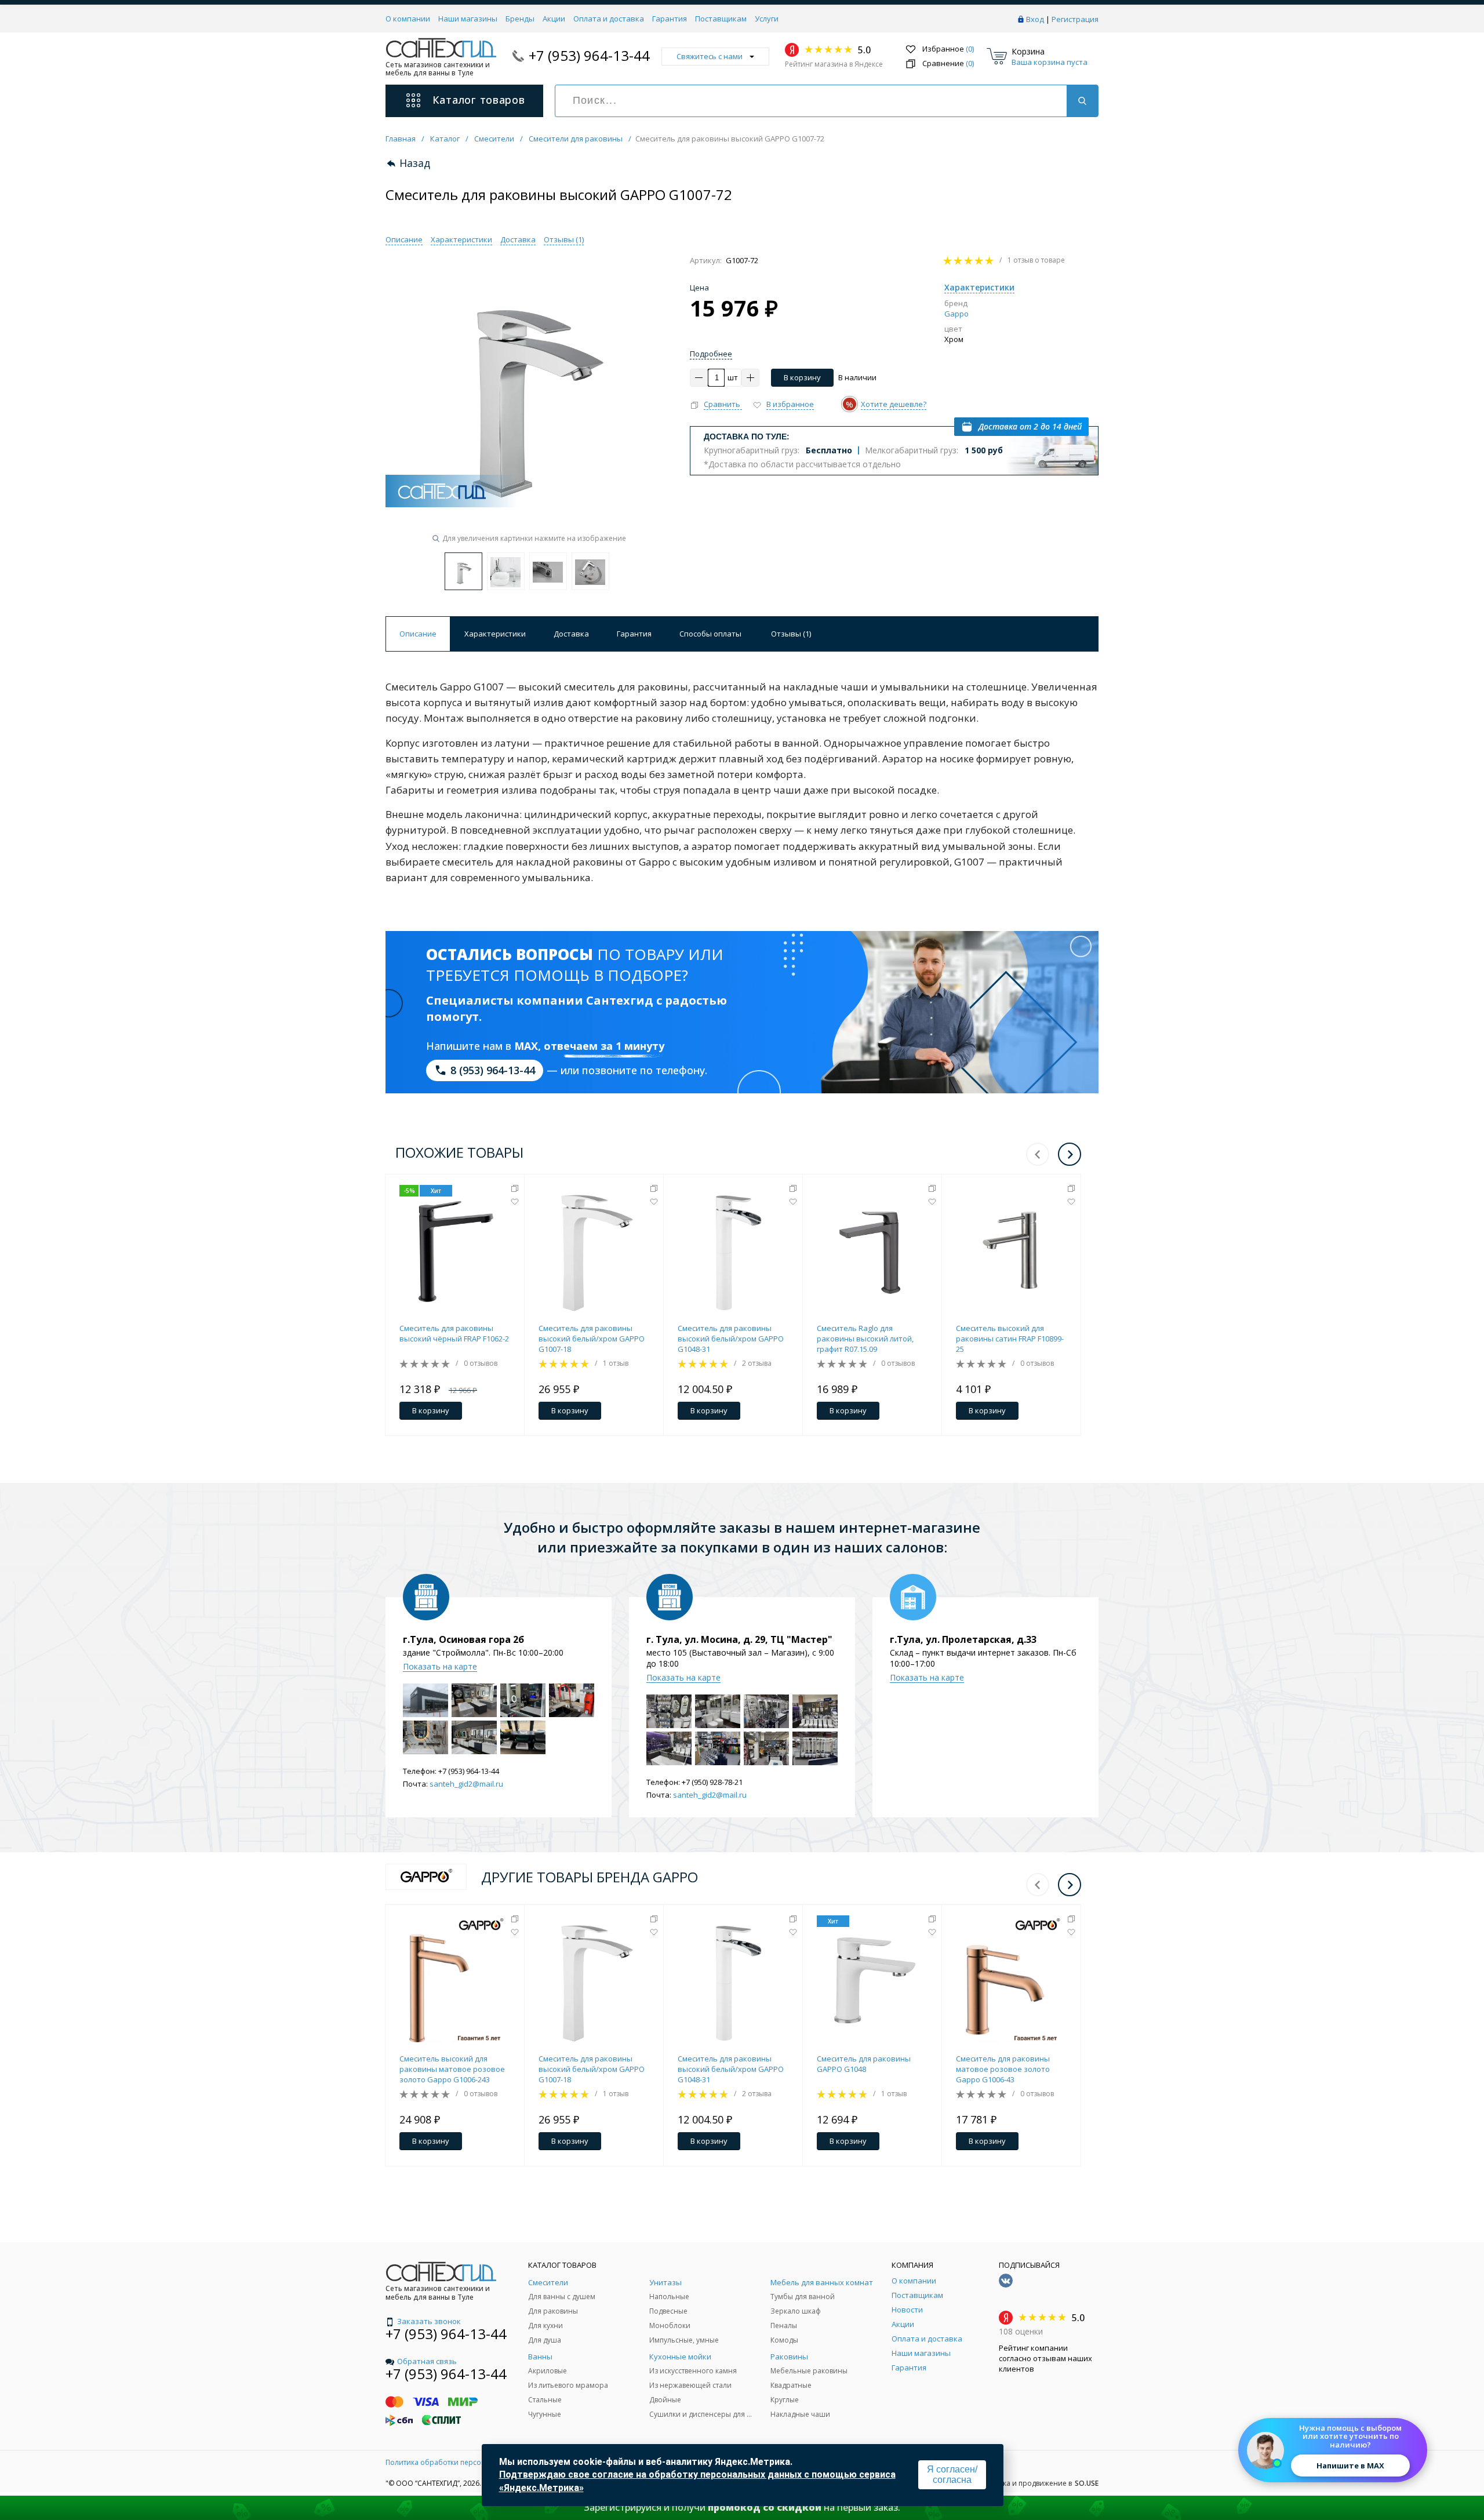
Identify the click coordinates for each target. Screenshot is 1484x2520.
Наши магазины (468, 19)
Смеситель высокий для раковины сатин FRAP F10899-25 (1010, 1339)
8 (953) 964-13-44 (493, 1070)
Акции (554, 19)
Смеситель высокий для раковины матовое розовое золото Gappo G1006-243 (452, 2069)
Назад (415, 163)
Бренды (520, 19)
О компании (408, 19)
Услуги (767, 19)
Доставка (518, 239)
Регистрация (1075, 19)
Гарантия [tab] (634, 634)
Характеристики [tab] (495, 634)
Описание (404, 239)
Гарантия (670, 19)
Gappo (956, 314)
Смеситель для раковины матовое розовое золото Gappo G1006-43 (1003, 2069)
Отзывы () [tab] (791, 634)
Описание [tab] (418, 634)
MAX (526, 1046)
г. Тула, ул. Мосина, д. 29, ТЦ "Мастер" (739, 1639)
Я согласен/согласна (952, 2474)
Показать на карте (440, 1666)
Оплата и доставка (609, 19)
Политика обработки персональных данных (462, 2462)
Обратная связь (427, 2361)
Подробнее (711, 354)
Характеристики (461, 239)
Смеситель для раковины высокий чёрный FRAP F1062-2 (454, 1333)
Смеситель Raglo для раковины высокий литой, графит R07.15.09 (865, 1339)
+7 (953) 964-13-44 (589, 55)
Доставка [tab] (571, 634)
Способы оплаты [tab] (710, 634)
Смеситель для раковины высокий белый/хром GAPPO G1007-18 (592, 1339)
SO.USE (1087, 2483)
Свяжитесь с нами (710, 56)
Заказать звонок (429, 2321)
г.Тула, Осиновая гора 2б (463, 1639)
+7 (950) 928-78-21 (712, 1782)
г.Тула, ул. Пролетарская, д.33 (963, 1639)
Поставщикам (721, 19)
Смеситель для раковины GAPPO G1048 (864, 2064)
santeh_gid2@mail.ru (466, 1784)
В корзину (802, 377)
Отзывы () (564, 239)
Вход (1035, 19)
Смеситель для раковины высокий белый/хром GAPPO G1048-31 (731, 1339)
